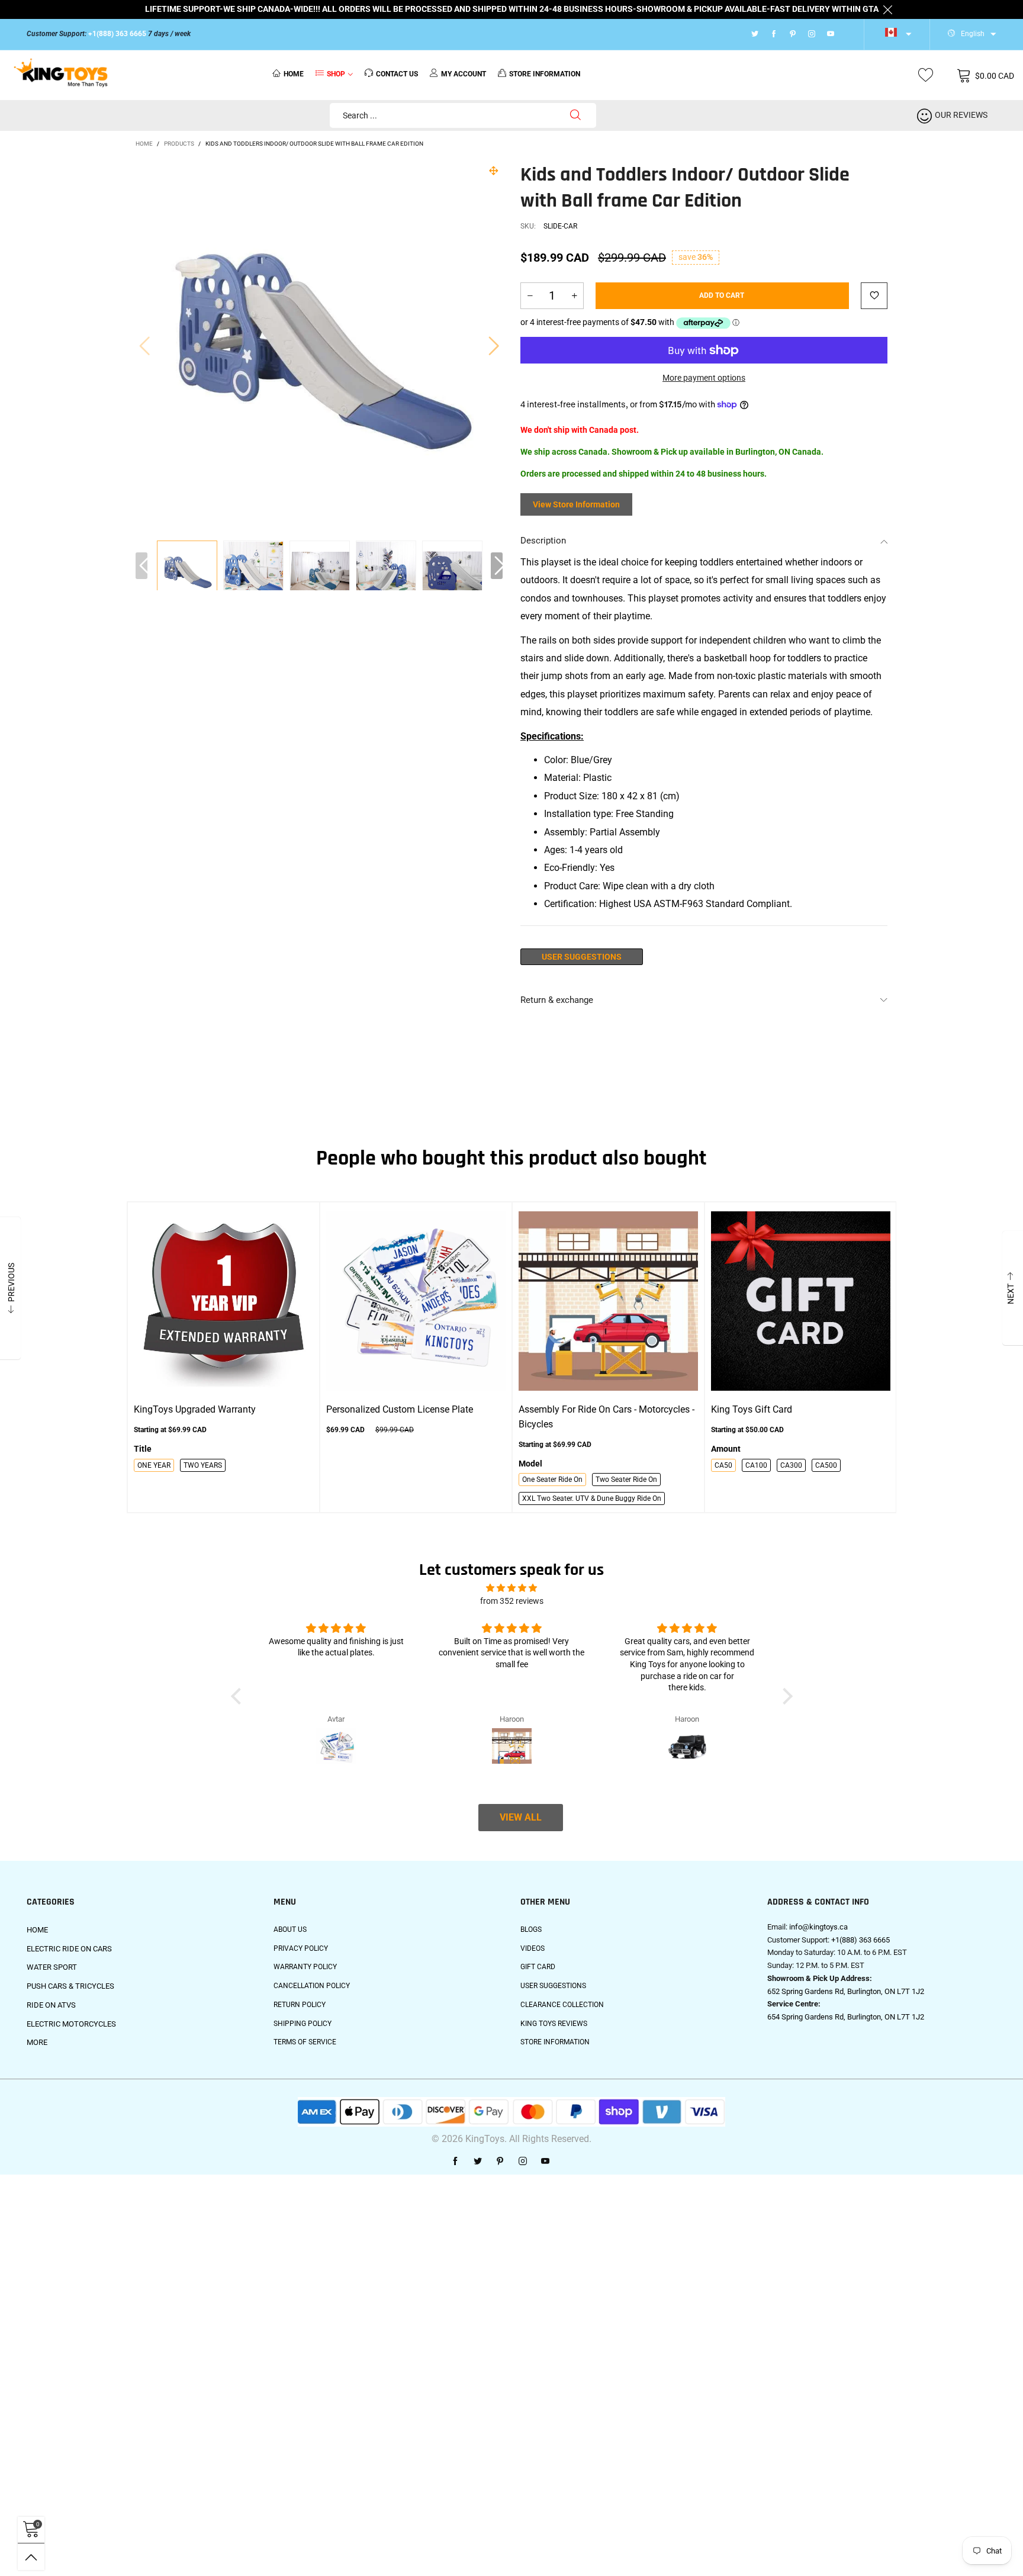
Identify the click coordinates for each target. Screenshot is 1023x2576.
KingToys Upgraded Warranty (195, 1409)
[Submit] (575, 115)
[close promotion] (887, 9)
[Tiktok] (846, 34)
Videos (533, 1948)
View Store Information (576, 504)
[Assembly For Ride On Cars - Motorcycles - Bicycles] (608, 1301)
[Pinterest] (793, 34)
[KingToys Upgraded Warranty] (223, 1301)
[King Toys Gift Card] (801, 1301)
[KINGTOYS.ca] (61, 73)
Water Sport (52, 1967)
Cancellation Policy (312, 1986)
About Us (290, 1929)
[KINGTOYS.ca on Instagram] (523, 2162)
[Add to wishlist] (874, 296)
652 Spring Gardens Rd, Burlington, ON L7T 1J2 (846, 1991)
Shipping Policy (303, 2024)
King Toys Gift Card (752, 1409)
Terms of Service (305, 2042)
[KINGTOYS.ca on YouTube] (545, 2162)
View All (521, 1817)
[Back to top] (31, 2557)
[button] (144, 345)
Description (543, 541)
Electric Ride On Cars (69, 1949)
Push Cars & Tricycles (70, 1986)
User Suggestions (582, 957)
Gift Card (538, 1967)
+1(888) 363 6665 (117, 34)
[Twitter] (755, 34)
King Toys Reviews (554, 2024)
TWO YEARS (203, 1465)
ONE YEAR (154, 1465)
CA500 (826, 1465)
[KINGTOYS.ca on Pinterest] (500, 2162)
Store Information (555, 2042)
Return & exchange (557, 1000)
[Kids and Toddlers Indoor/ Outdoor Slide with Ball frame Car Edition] (253, 571)
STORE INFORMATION (545, 74)
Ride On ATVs (51, 2005)
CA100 (756, 1465)
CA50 (723, 1465)
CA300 (791, 1465)
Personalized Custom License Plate (400, 1409)
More (37, 2042)
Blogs (531, 1929)
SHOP (336, 74)
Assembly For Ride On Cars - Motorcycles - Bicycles (607, 1417)
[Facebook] (774, 34)
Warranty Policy (305, 1967)
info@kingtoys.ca (818, 1927)
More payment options (704, 378)
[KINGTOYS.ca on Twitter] (478, 2162)
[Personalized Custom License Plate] (416, 1301)
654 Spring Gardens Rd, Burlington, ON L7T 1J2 (846, 2017)
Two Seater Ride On (626, 1480)
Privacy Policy (301, 1948)
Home (294, 74)
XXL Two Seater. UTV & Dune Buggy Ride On (592, 1498)
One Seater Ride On (552, 1480)
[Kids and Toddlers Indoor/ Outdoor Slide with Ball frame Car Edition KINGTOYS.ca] (319, 345)
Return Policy (300, 2005)
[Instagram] (812, 34)
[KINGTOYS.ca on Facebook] (455, 2162)
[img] (511, 1588)
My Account (464, 74)
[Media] (494, 171)
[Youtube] (831, 34)
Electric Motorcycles (71, 2024)
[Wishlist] (926, 75)
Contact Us (397, 74)
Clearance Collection (562, 2005)
